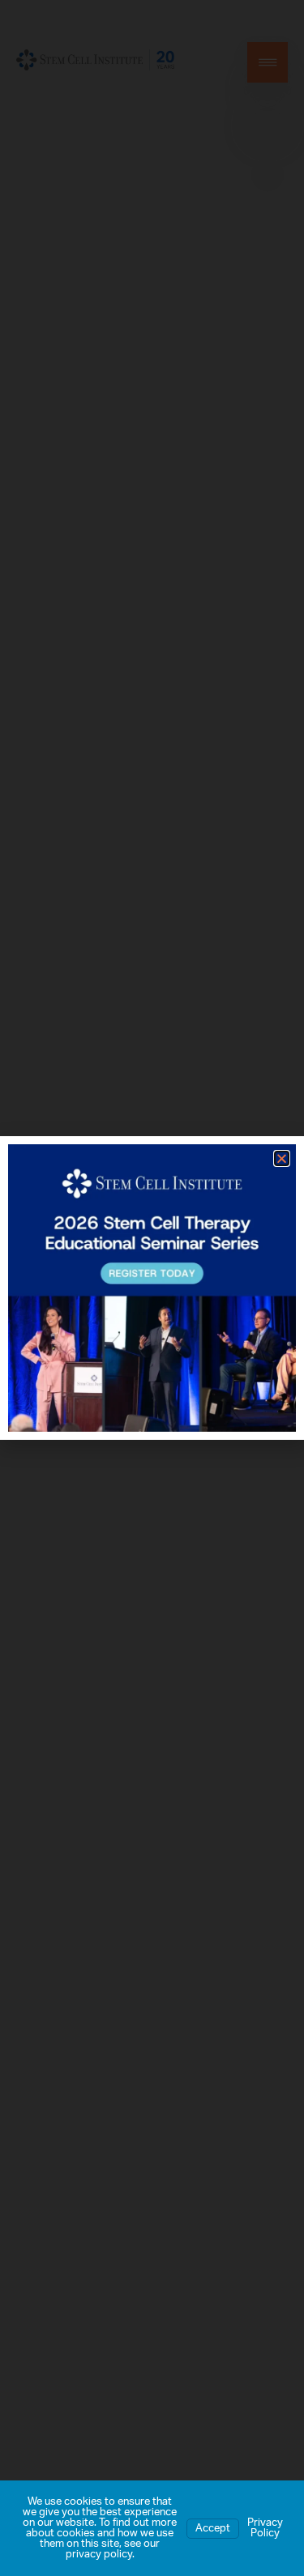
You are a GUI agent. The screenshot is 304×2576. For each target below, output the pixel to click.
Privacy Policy (265, 2528)
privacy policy (99, 2555)
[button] (282, 1158)
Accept (213, 2529)
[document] (152, 1288)
